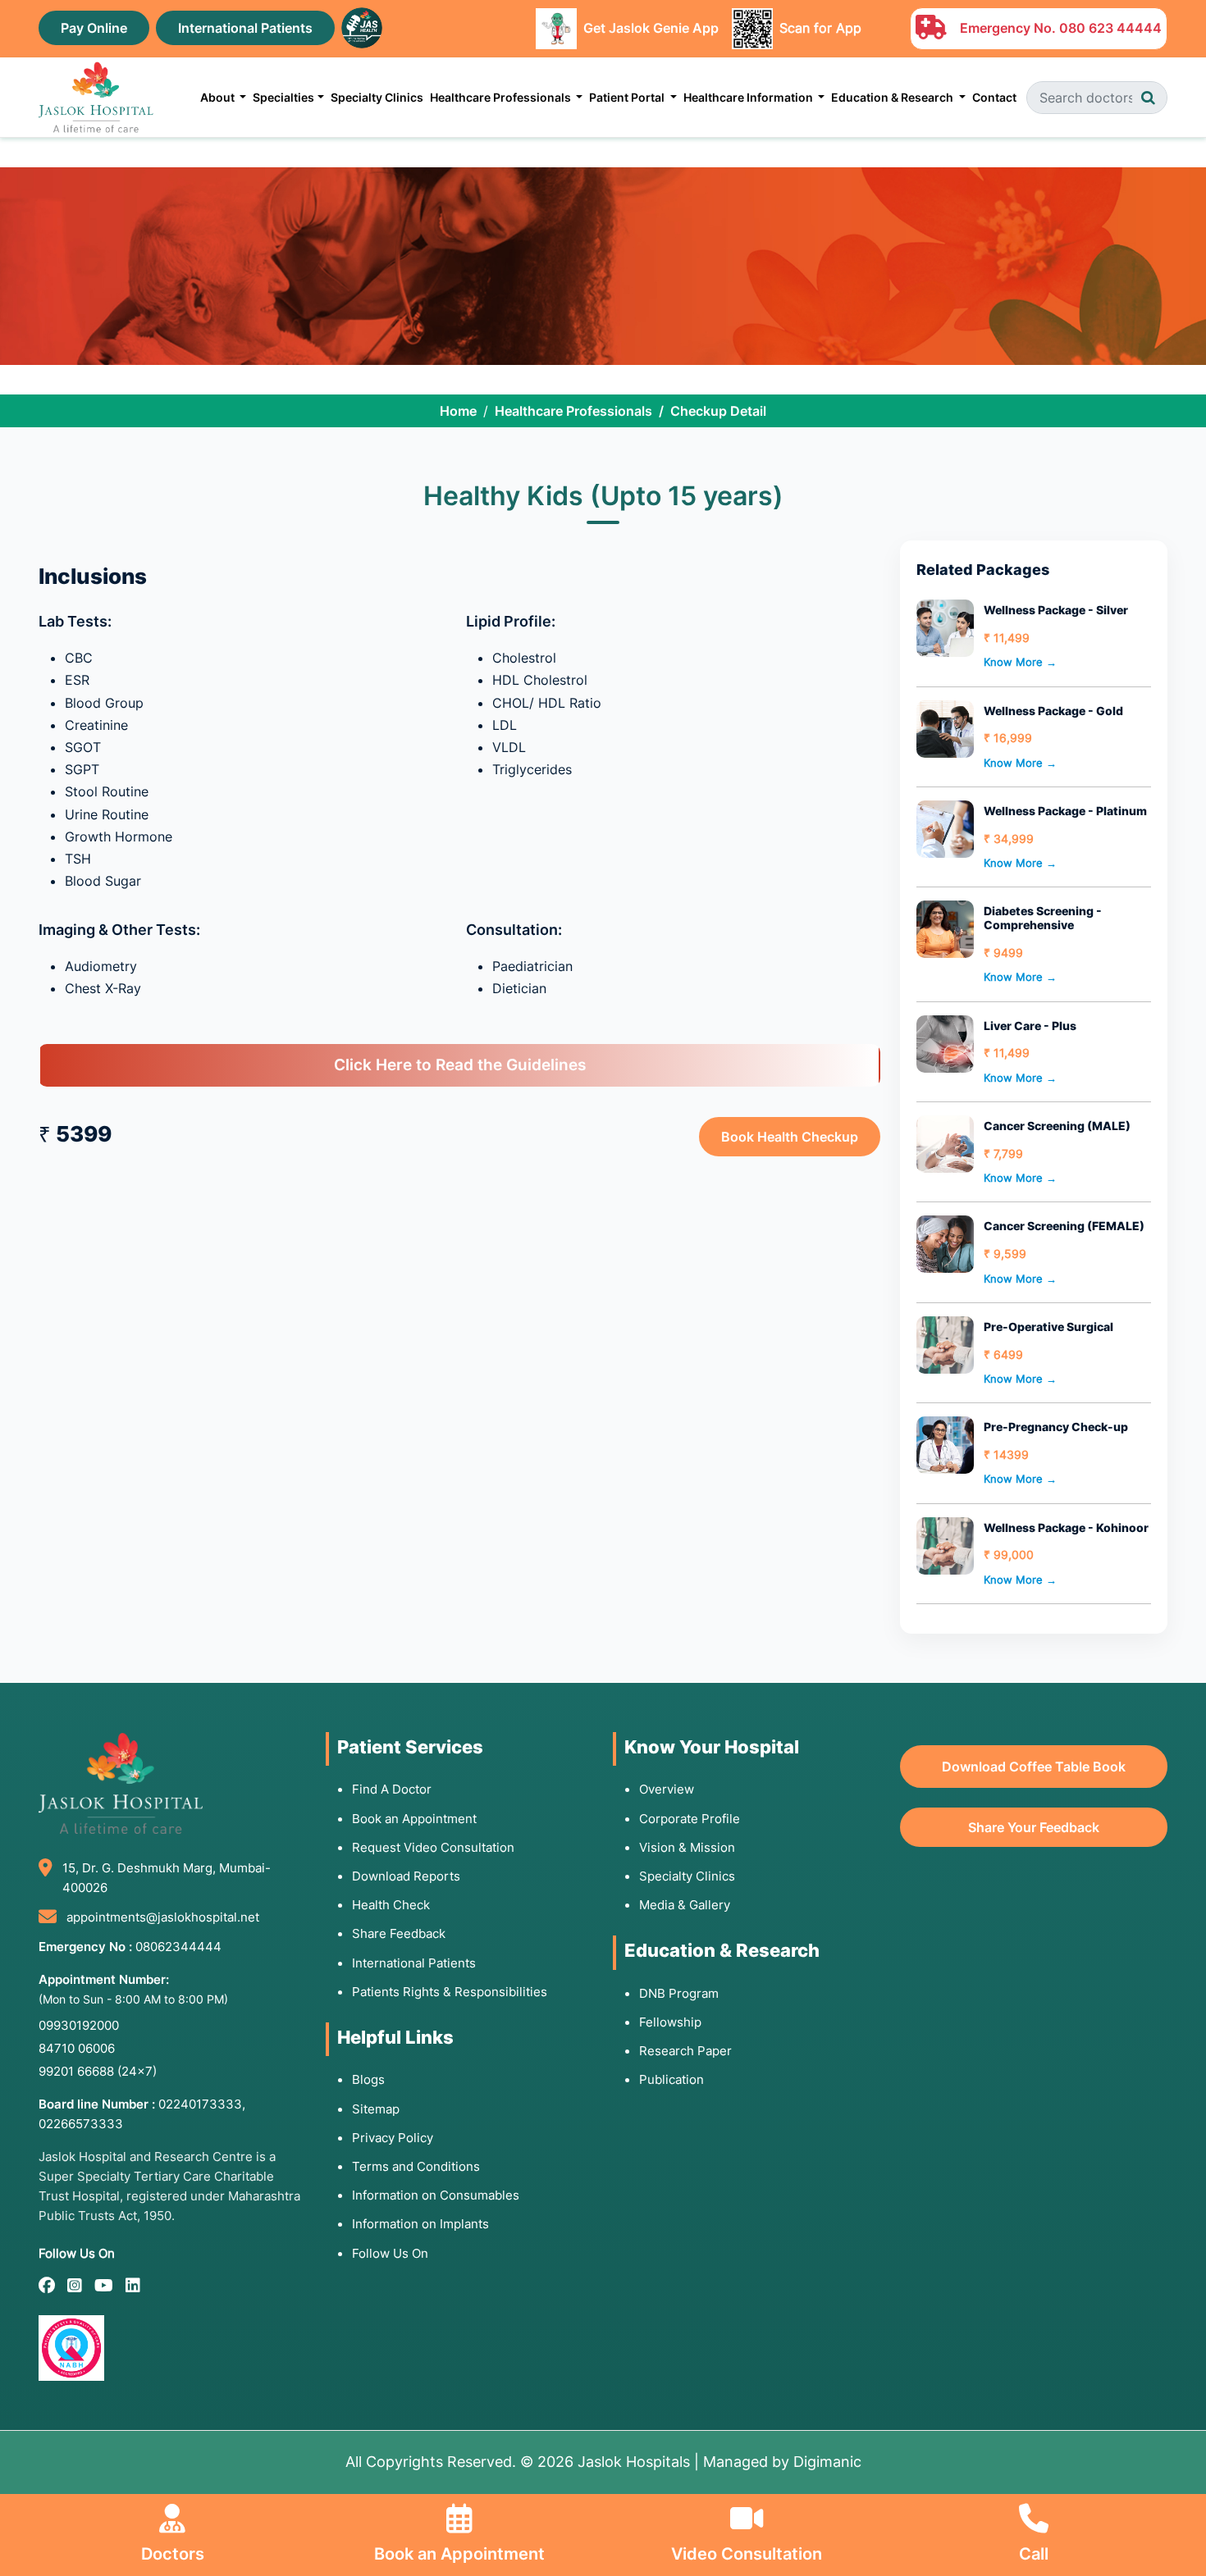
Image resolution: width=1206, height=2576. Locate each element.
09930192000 (79, 2025)
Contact (994, 97)
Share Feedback (399, 1933)
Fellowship (670, 2022)
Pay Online (94, 28)
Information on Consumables (436, 2195)
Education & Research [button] (893, 97)
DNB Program (679, 1993)
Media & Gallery (685, 1905)
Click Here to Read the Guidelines (460, 1065)
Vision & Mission (687, 1847)
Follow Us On (390, 2253)
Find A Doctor (392, 1789)
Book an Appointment (414, 1819)
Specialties (283, 97)
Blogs (368, 2079)
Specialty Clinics (377, 97)
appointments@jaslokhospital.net (163, 1917)
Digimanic (827, 2462)
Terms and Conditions (416, 2166)
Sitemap (376, 2109)
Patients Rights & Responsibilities (450, 1992)
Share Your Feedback (1034, 1827)
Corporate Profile (690, 1819)
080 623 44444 (1110, 28)
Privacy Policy (393, 2138)
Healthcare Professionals (573, 411)
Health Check (391, 1905)
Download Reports (406, 1876)
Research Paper (685, 2051)
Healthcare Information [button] (749, 97)
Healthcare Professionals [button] (502, 97)
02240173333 (200, 2104)
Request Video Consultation (433, 1847)
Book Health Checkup (790, 1137)
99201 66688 (98, 2071)
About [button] (219, 97)
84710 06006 (77, 2048)
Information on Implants (420, 2224)
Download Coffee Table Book (1034, 1767)
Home (458, 411)
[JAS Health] (362, 26)
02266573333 (81, 2124)
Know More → (1020, 662)
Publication (672, 2079)
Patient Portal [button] (628, 97)
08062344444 (178, 1947)
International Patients (245, 28)
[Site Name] (96, 97)
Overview (667, 1789)
